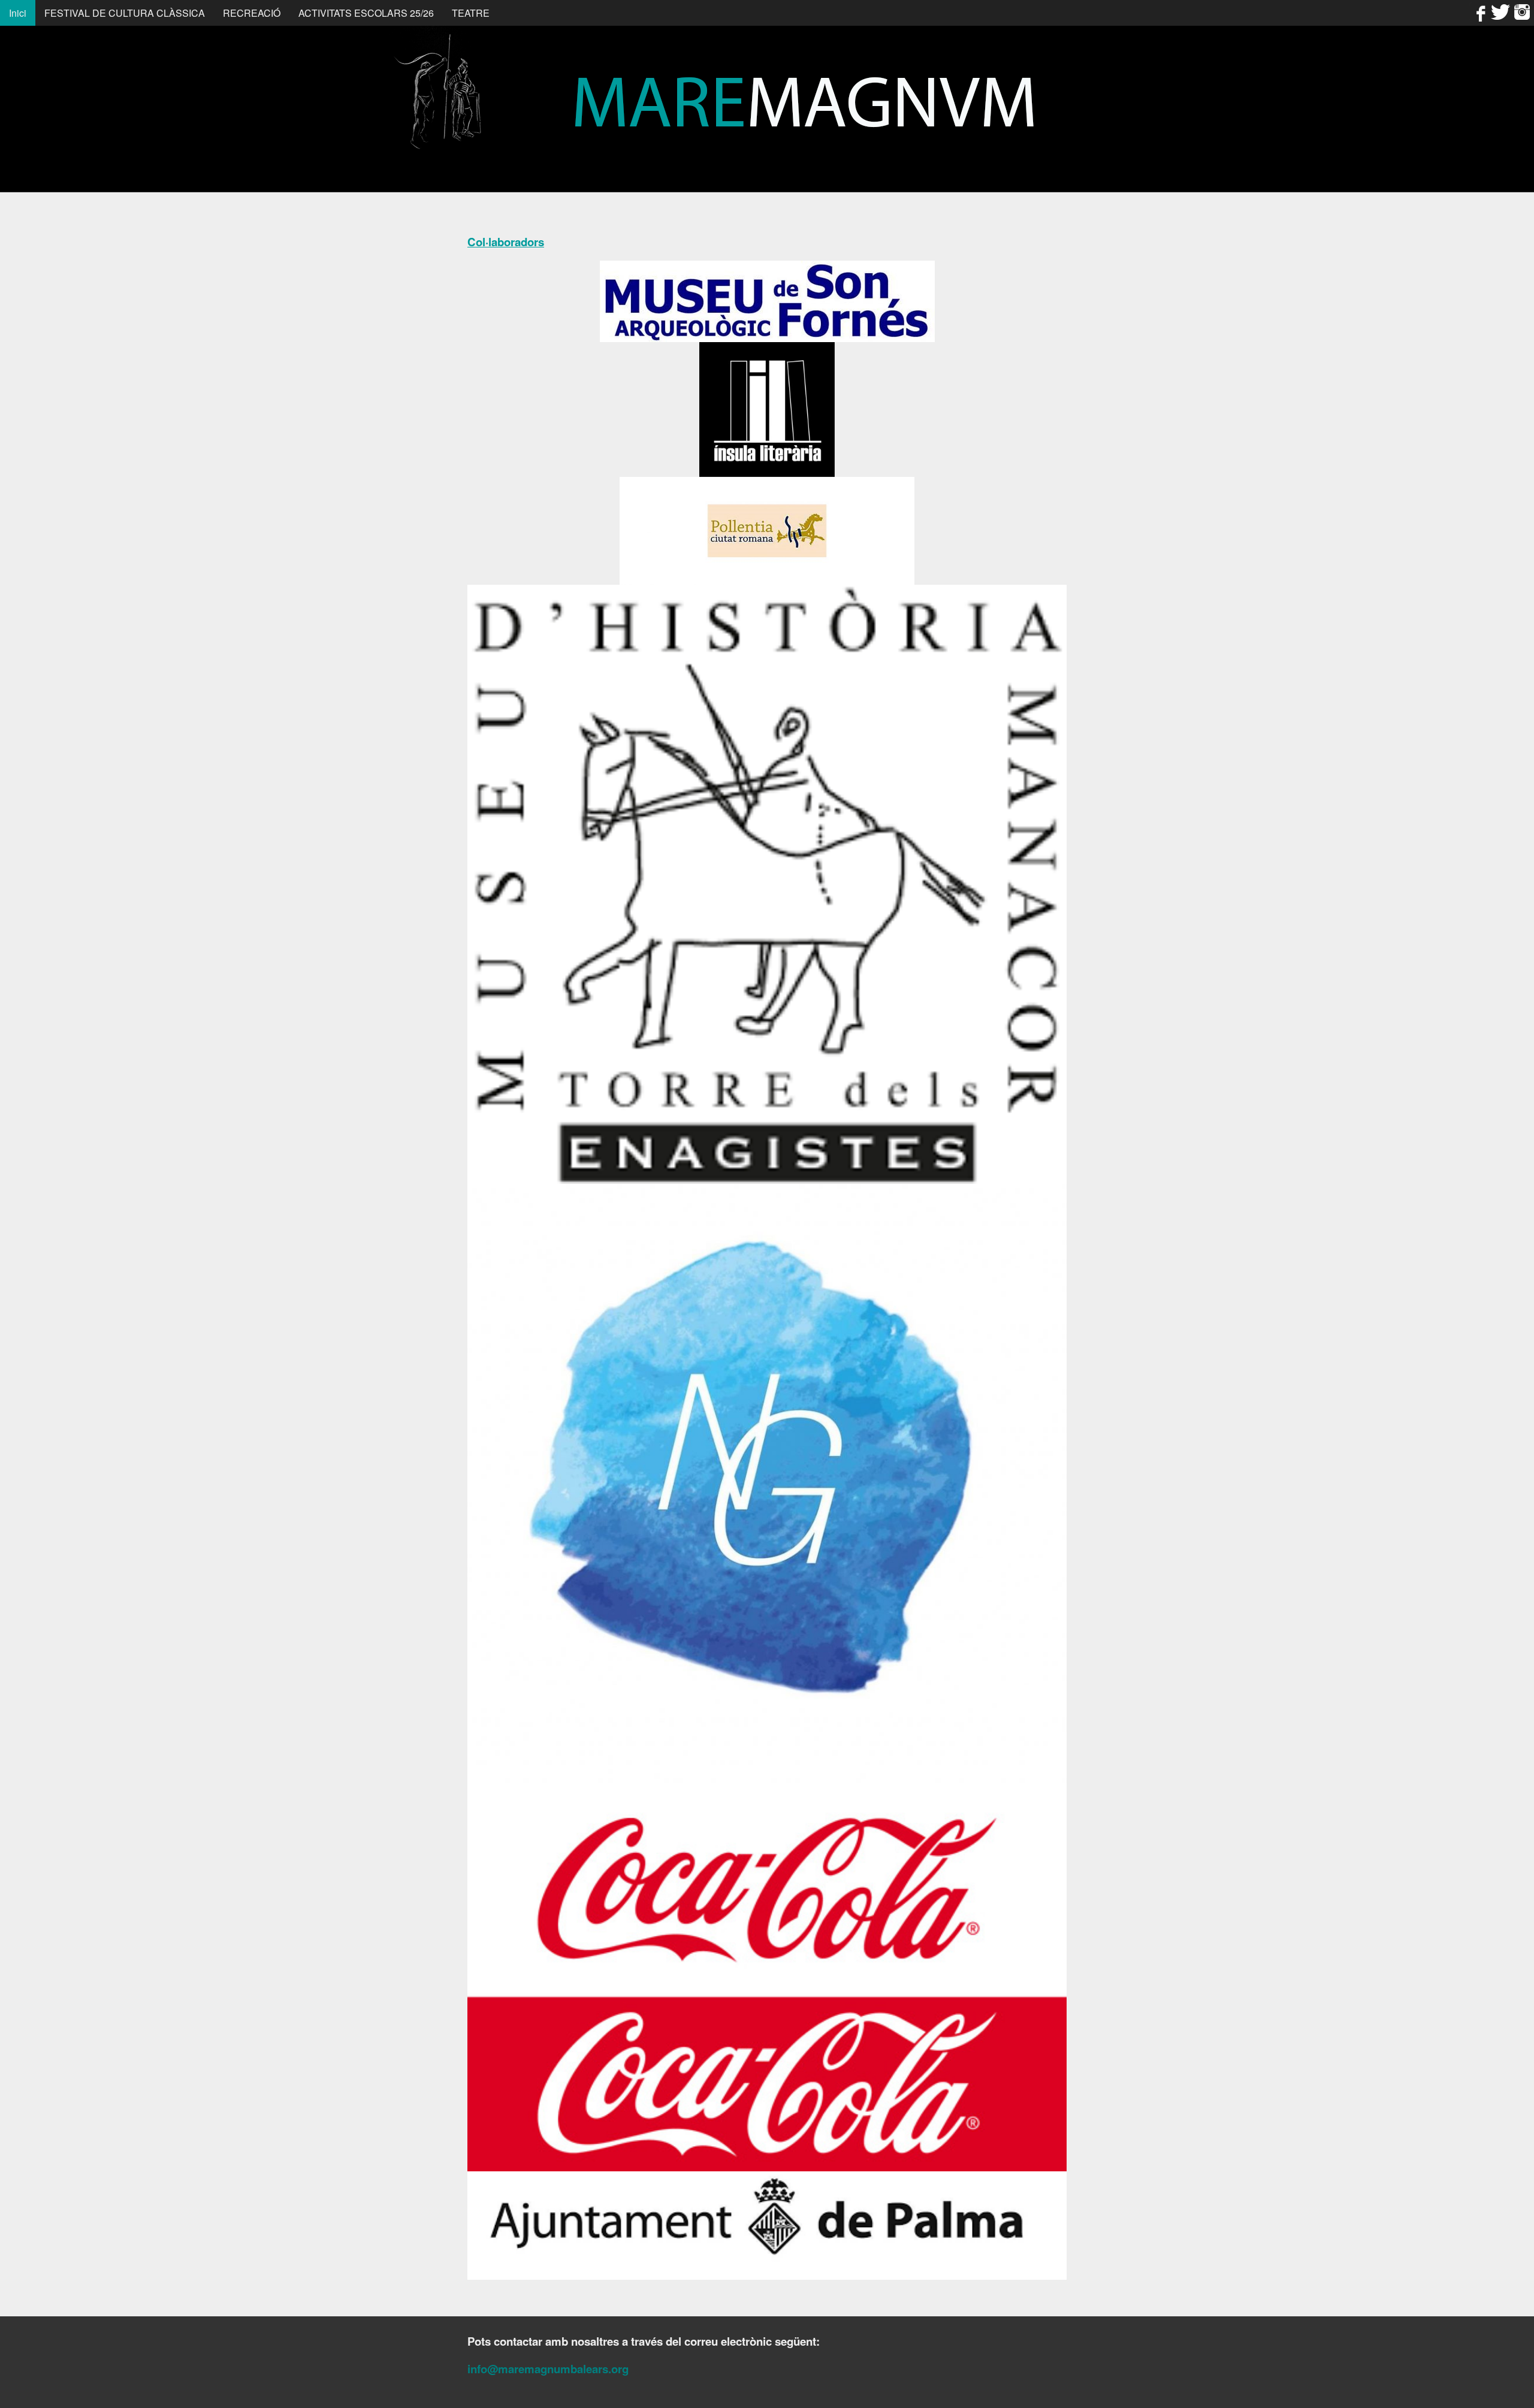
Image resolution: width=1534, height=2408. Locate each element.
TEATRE (471, 13)
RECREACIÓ (252, 13)
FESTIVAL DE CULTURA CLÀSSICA (125, 13)
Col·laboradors (506, 242)
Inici (18, 13)
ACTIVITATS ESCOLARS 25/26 (366, 13)
